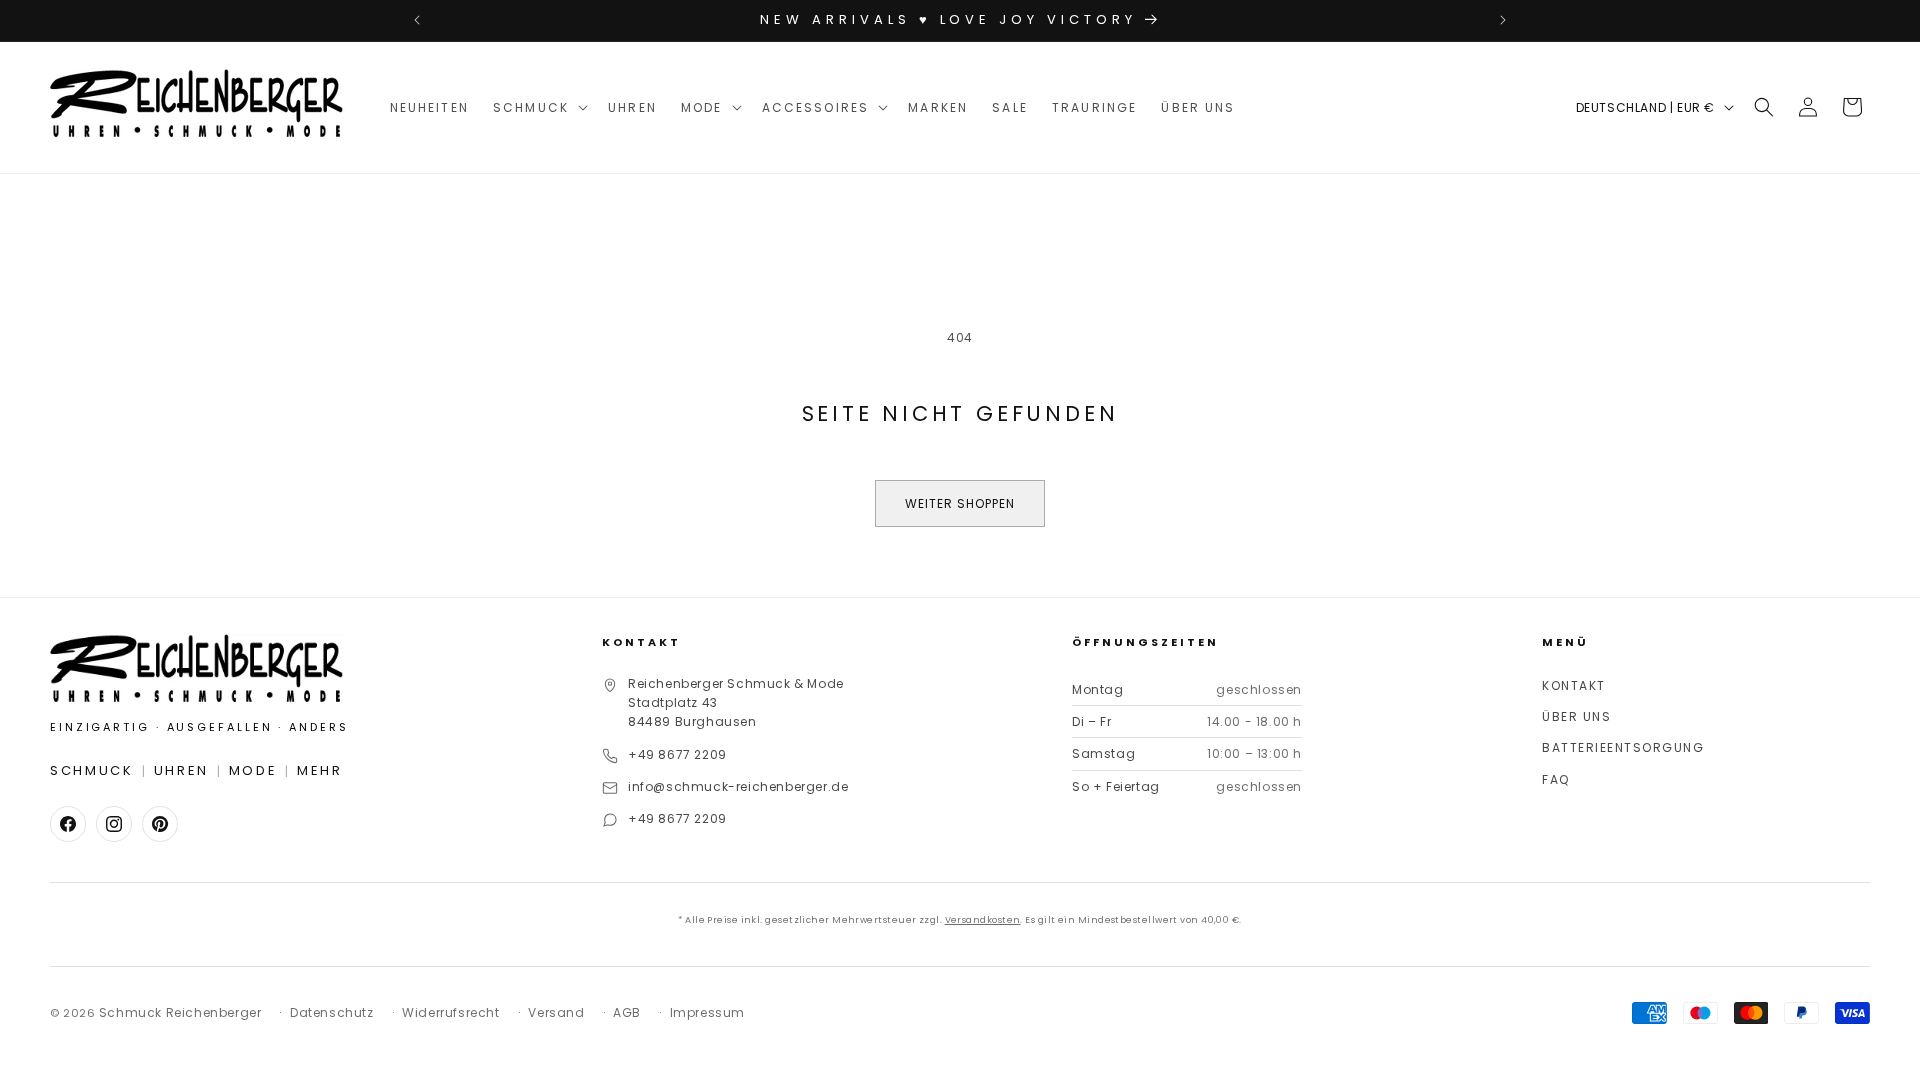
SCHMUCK (92, 770)
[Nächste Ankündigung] (1503, 20)
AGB (627, 1012)
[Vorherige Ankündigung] (417, 20)
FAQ (1556, 779)
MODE (253, 770)
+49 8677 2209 (677, 754)
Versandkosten (983, 920)
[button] (538, 107)
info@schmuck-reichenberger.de (738, 786)
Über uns (1576, 716)
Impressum (707, 1012)
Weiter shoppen (960, 503)
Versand (556, 1012)
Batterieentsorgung (1623, 747)
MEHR (320, 770)
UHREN (182, 770)
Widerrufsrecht (450, 1012)
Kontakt (1574, 685)
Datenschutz (332, 1012)
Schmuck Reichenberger (180, 1012)
